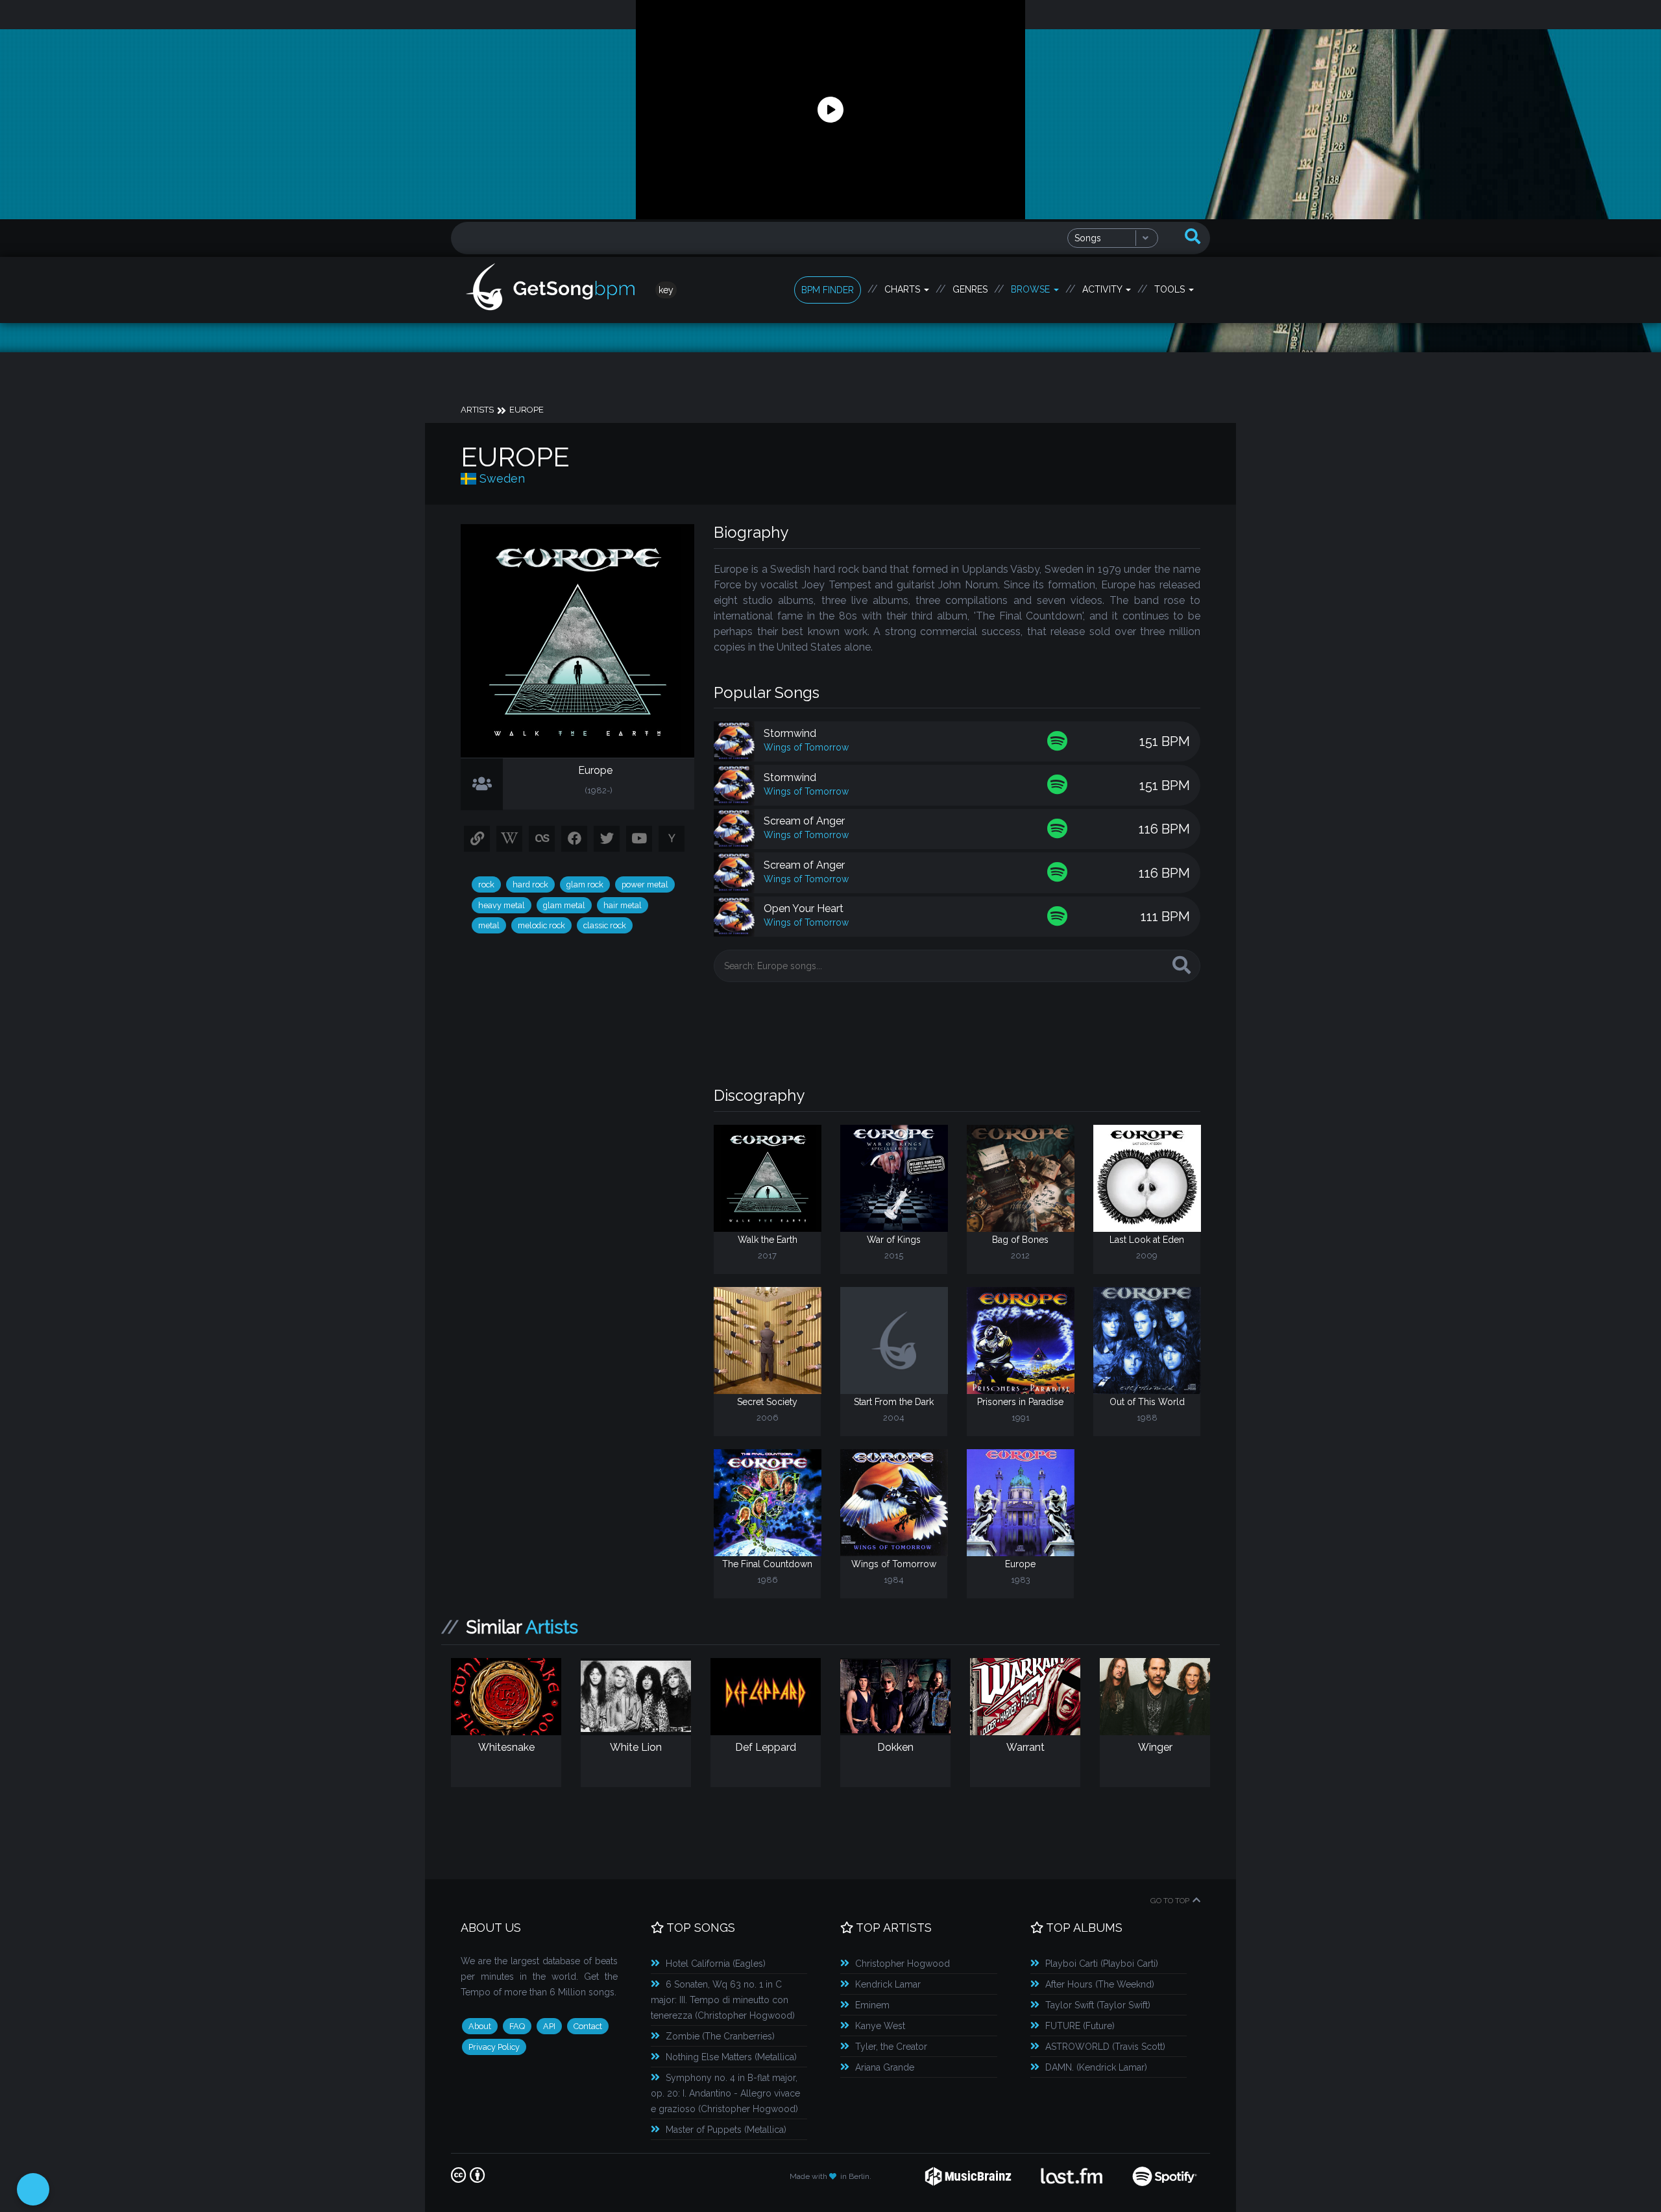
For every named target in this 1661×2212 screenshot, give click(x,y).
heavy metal (502, 905)
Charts (903, 289)
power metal (645, 884)
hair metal (623, 905)
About (480, 2026)
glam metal (564, 905)
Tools (1171, 289)
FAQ (517, 2026)
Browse (1032, 289)
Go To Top (1170, 1901)
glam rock (585, 884)
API (549, 2026)
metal (489, 925)
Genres (970, 289)
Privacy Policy (494, 2047)
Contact (588, 2026)
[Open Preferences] (33, 2189)
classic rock (605, 925)
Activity (1103, 289)
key (666, 290)
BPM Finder (828, 290)
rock (486, 884)
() (716, 1964)
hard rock (530, 884)
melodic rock (541, 925)
